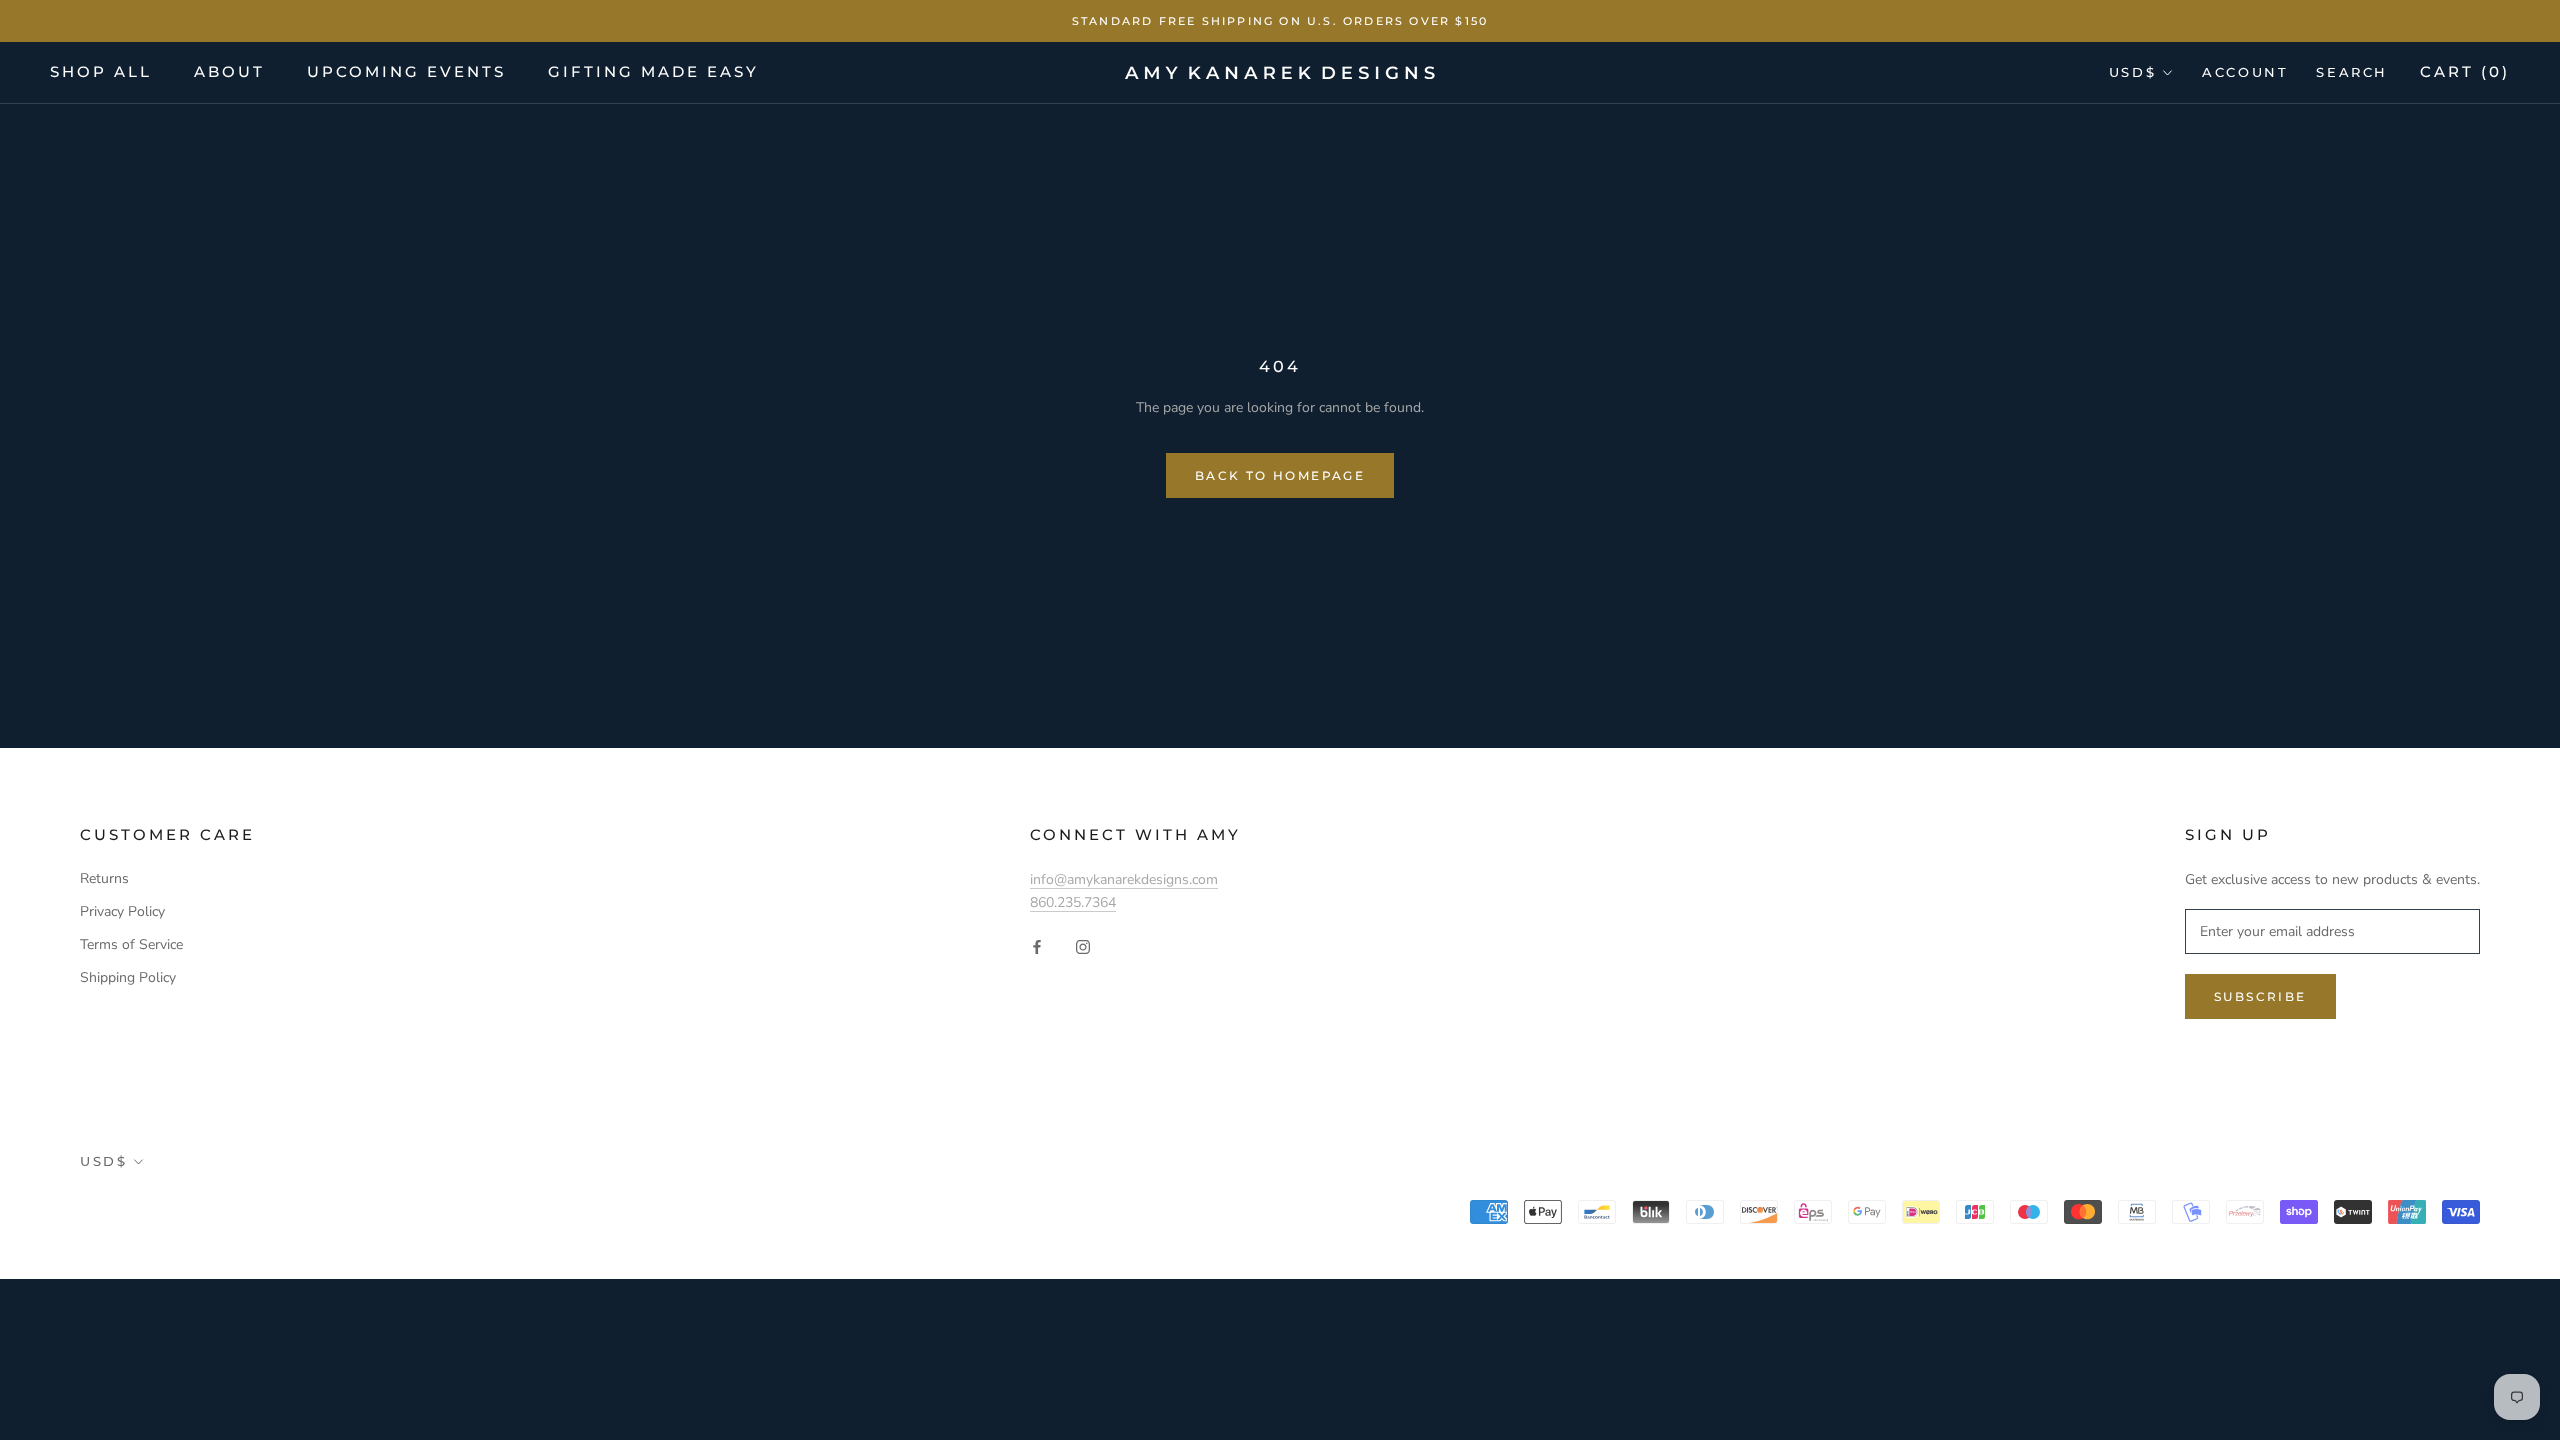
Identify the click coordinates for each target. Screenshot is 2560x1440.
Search (2352, 72)
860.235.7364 (1073, 902)
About (229, 71)
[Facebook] (1037, 945)
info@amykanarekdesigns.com (1124, 879)
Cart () (2465, 71)
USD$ (2132, 72)
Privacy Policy (122, 911)
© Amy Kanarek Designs (197, 1213)
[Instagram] (1083, 945)
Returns (104, 878)
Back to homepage (1280, 475)
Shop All (101, 71)
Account (2245, 72)
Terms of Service (131, 944)
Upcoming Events (406, 71)
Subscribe (2260, 996)
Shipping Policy (128, 977)
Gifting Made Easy (653, 71)
